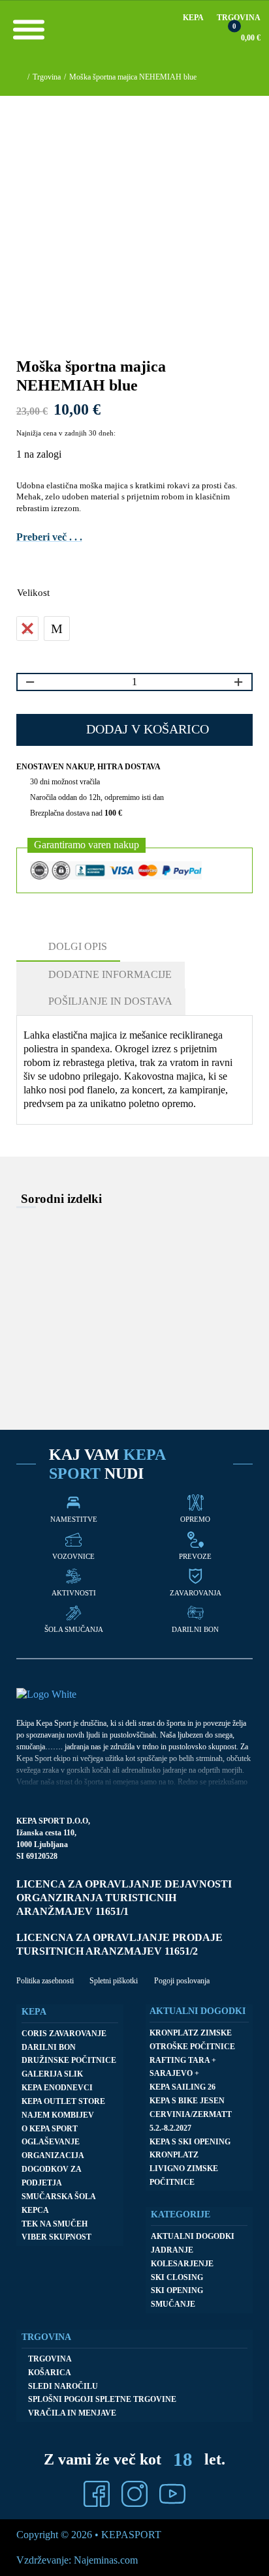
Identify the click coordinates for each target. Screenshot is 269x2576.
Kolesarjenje (182, 2264)
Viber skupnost (56, 2237)
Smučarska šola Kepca (58, 2203)
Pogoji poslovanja (182, 1981)
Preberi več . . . (49, 537)
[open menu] (29, 29)
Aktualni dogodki (193, 2236)
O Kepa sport (50, 2129)
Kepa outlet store (63, 2101)
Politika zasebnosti (45, 1981)
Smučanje (173, 2304)
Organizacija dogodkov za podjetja (53, 2169)
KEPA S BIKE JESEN (187, 2101)
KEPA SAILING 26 (182, 2087)
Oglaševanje (51, 2142)
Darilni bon (49, 2047)
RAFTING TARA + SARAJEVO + (183, 2067)
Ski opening (177, 2290)
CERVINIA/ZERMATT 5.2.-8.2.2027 (191, 2121)
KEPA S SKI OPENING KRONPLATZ (190, 2149)
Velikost (33, 593)
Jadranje (172, 2250)
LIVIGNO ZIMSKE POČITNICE (184, 2175)
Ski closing (177, 2277)
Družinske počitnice (69, 2060)
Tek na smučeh (55, 2224)
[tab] (69, 948)
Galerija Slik (52, 2074)
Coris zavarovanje (64, 2034)
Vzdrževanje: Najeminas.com (77, 2560)
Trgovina (239, 18)
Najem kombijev (58, 2115)
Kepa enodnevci (57, 2088)
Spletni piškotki (114, 1981)
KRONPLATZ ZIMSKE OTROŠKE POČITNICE (192, 2040)
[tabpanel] (132, 1070)
